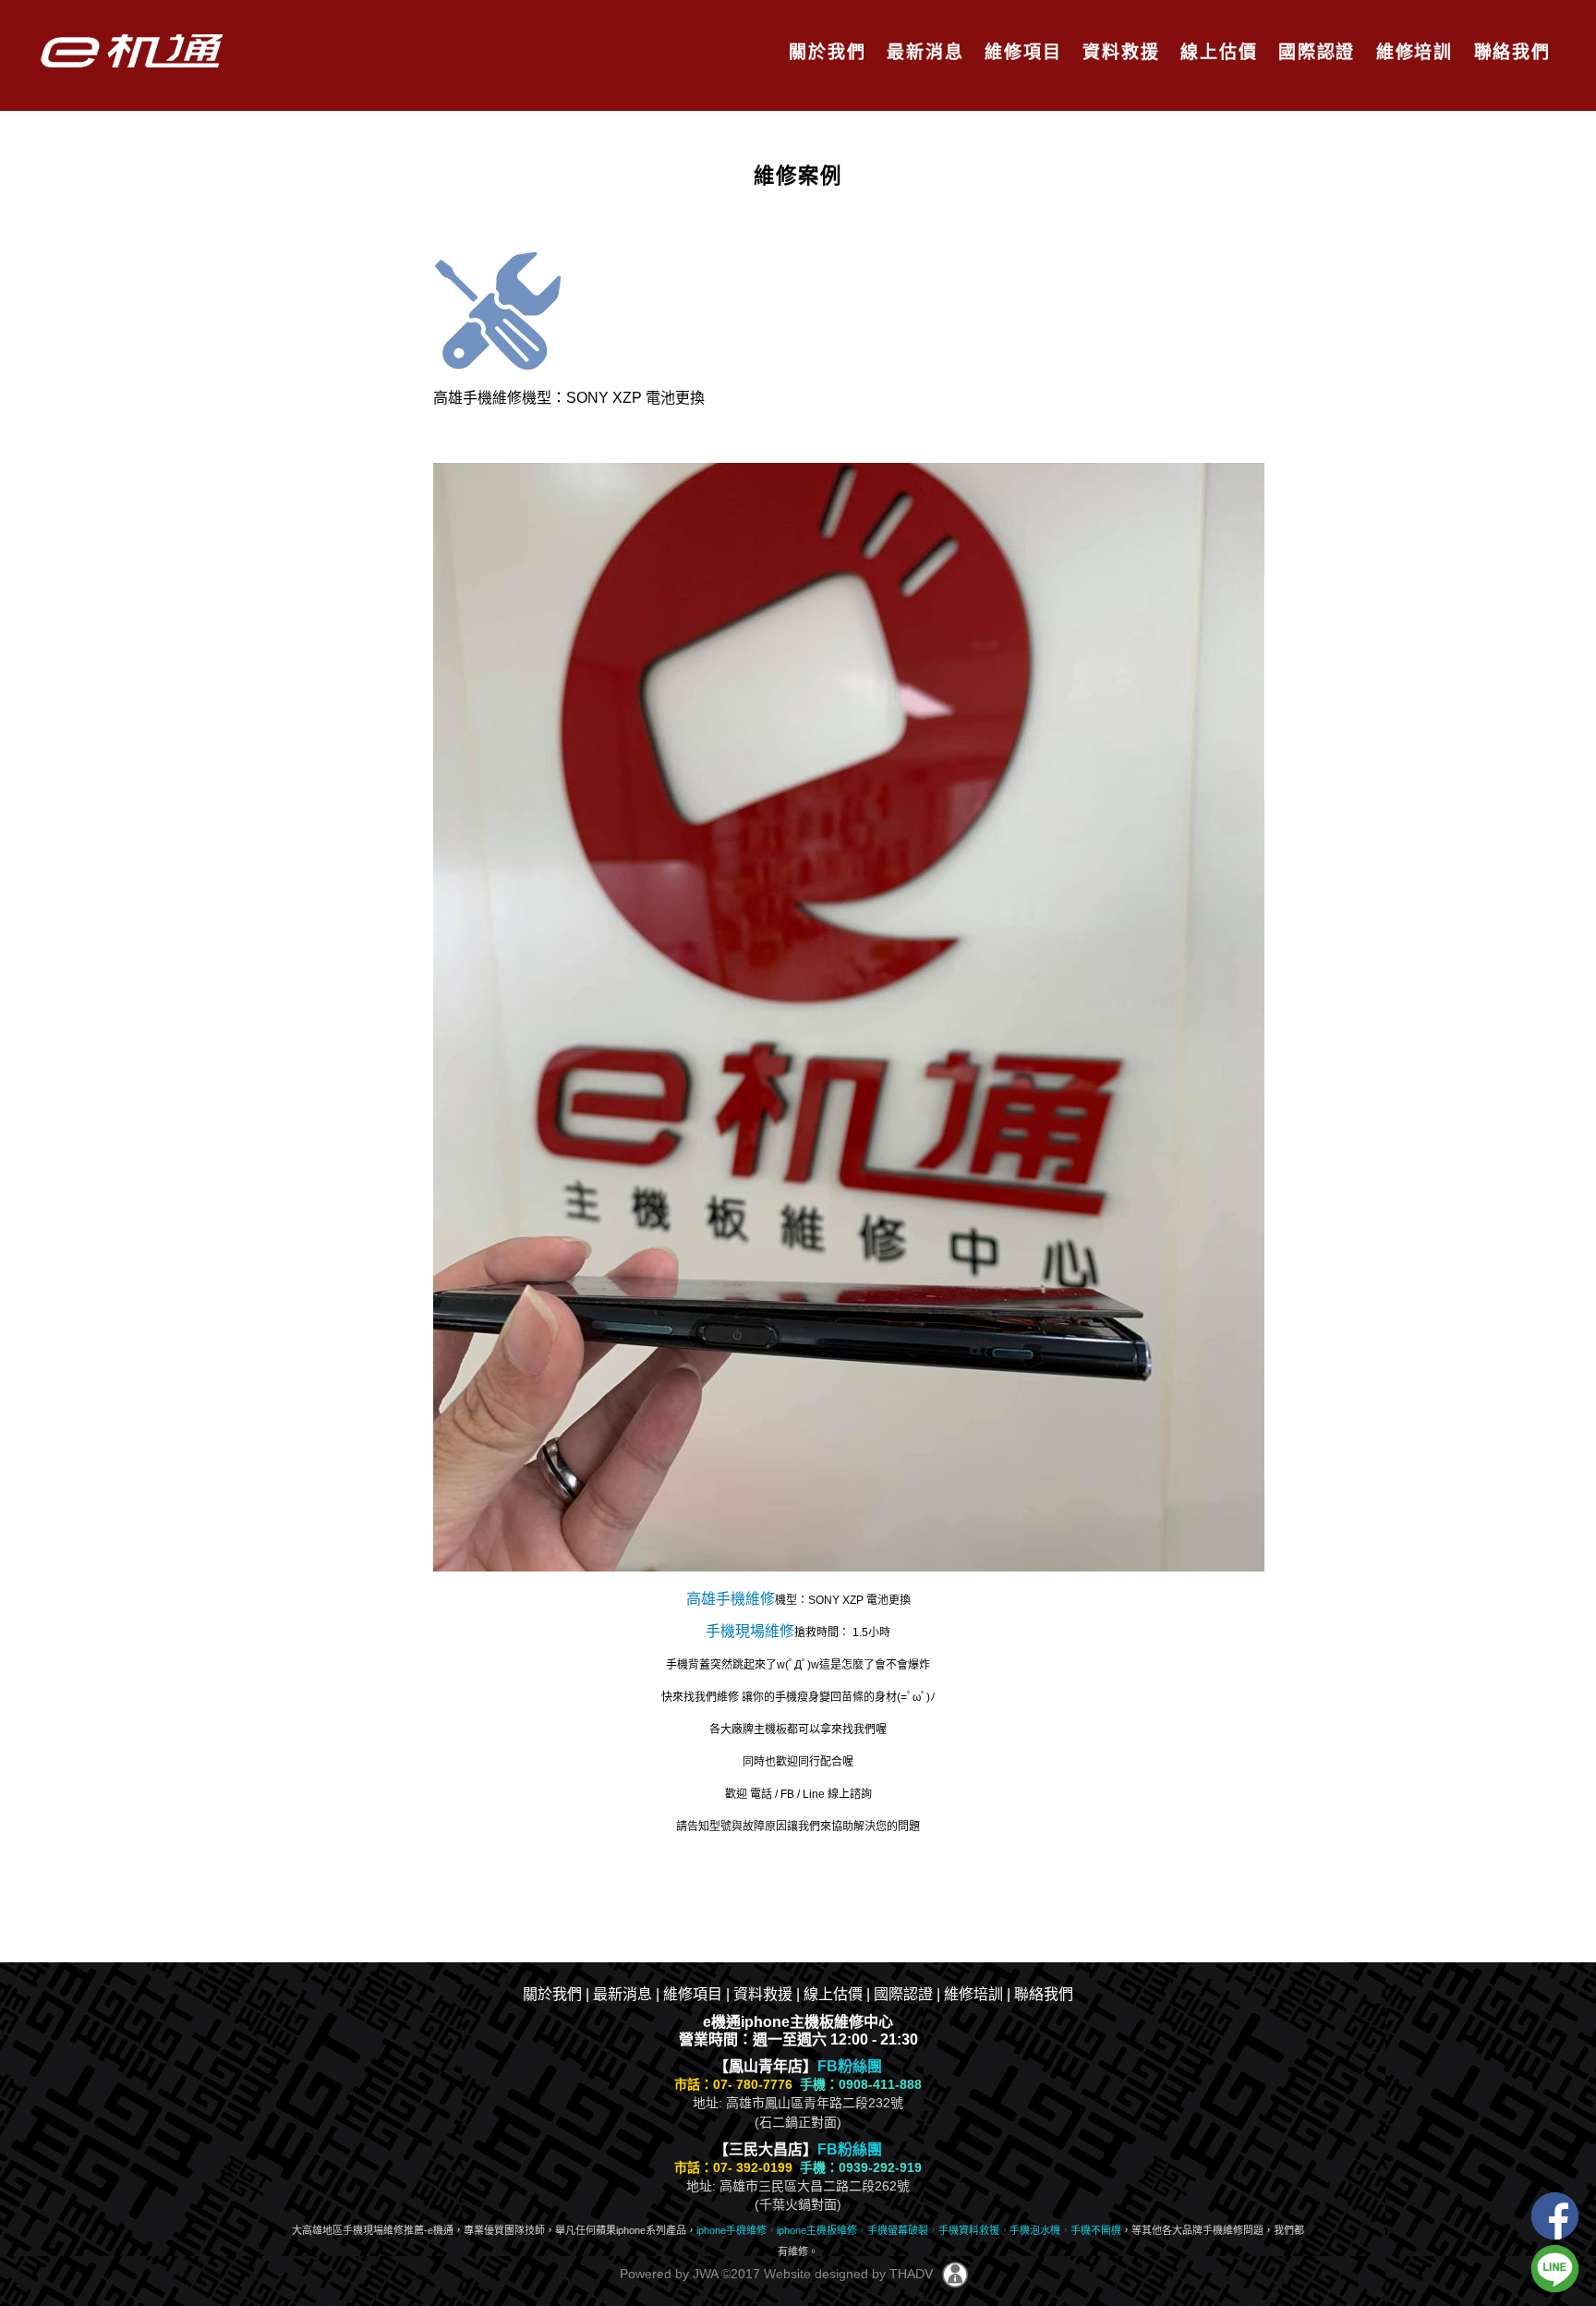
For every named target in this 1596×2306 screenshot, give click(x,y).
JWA (703, 2274)
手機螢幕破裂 (898, 2230)
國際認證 (1314, 52)
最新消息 (922, 52)
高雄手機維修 (731, 1599)
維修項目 (1020, 52)
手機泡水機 (1035, 2230)
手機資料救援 (969, 2230)
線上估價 (1216, 52)
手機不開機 (1096, 2230)
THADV (911, 2274)
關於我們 (824, 52)
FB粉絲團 (850, 2066)
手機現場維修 (750, 1631)
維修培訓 (1412, 52)
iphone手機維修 (731, 2230)
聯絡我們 (1510, 52)
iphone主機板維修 (817, 2230)
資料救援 (1118, 52)
